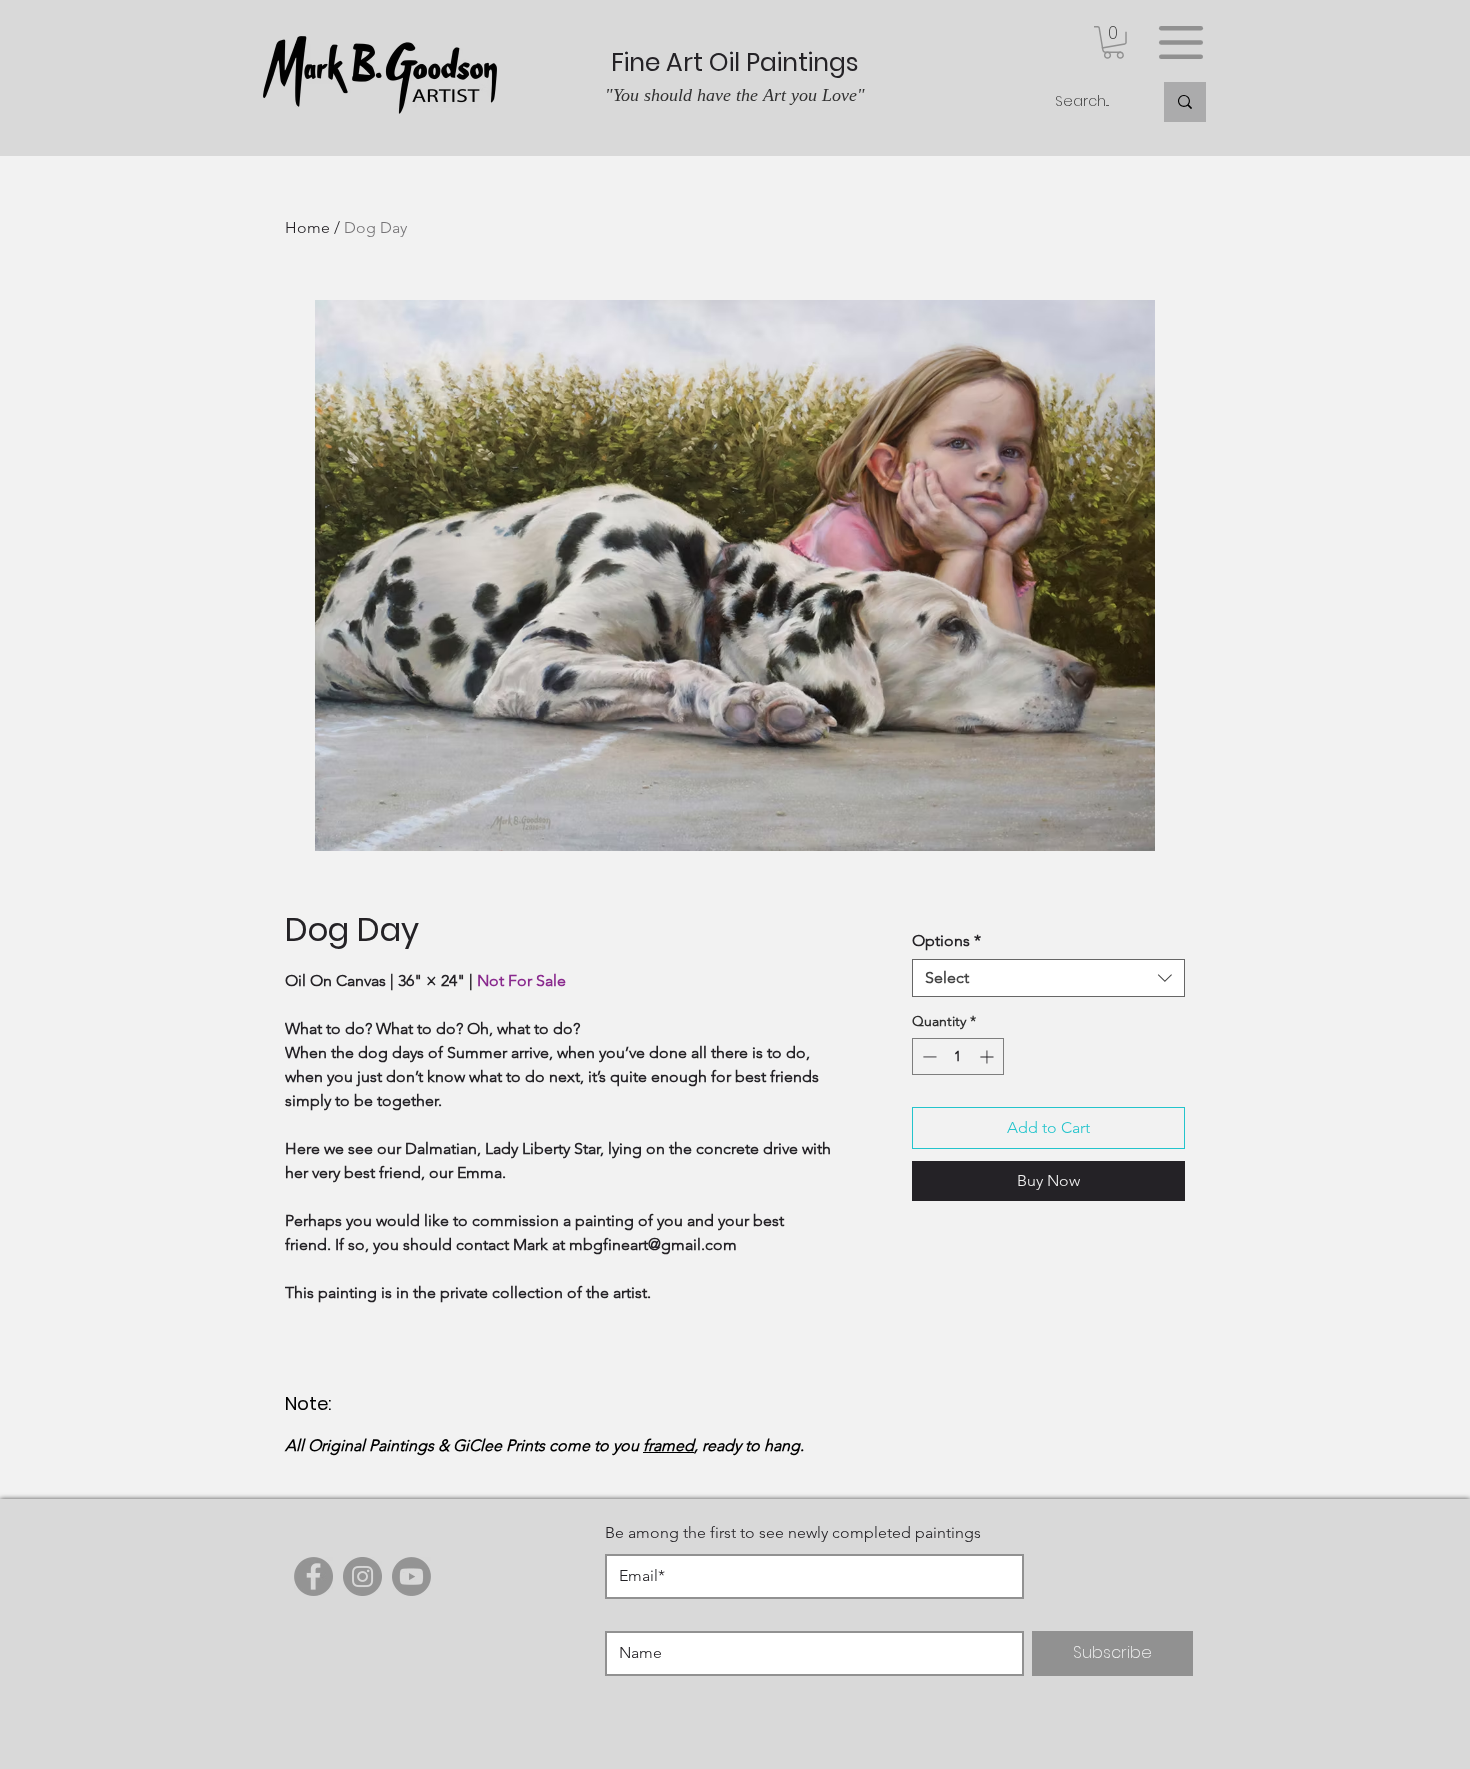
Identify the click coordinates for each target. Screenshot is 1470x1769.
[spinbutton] (958, 1056)
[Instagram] (362, 1576)
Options (946, 940)
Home (307, 227)
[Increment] (988, 1056)
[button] (1113, 42)
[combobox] (1048, 978)
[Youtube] (411, 1576)
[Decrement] (927, 1056)
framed (668, 1445)
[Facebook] (313, 1576)
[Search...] (1185, 102)
